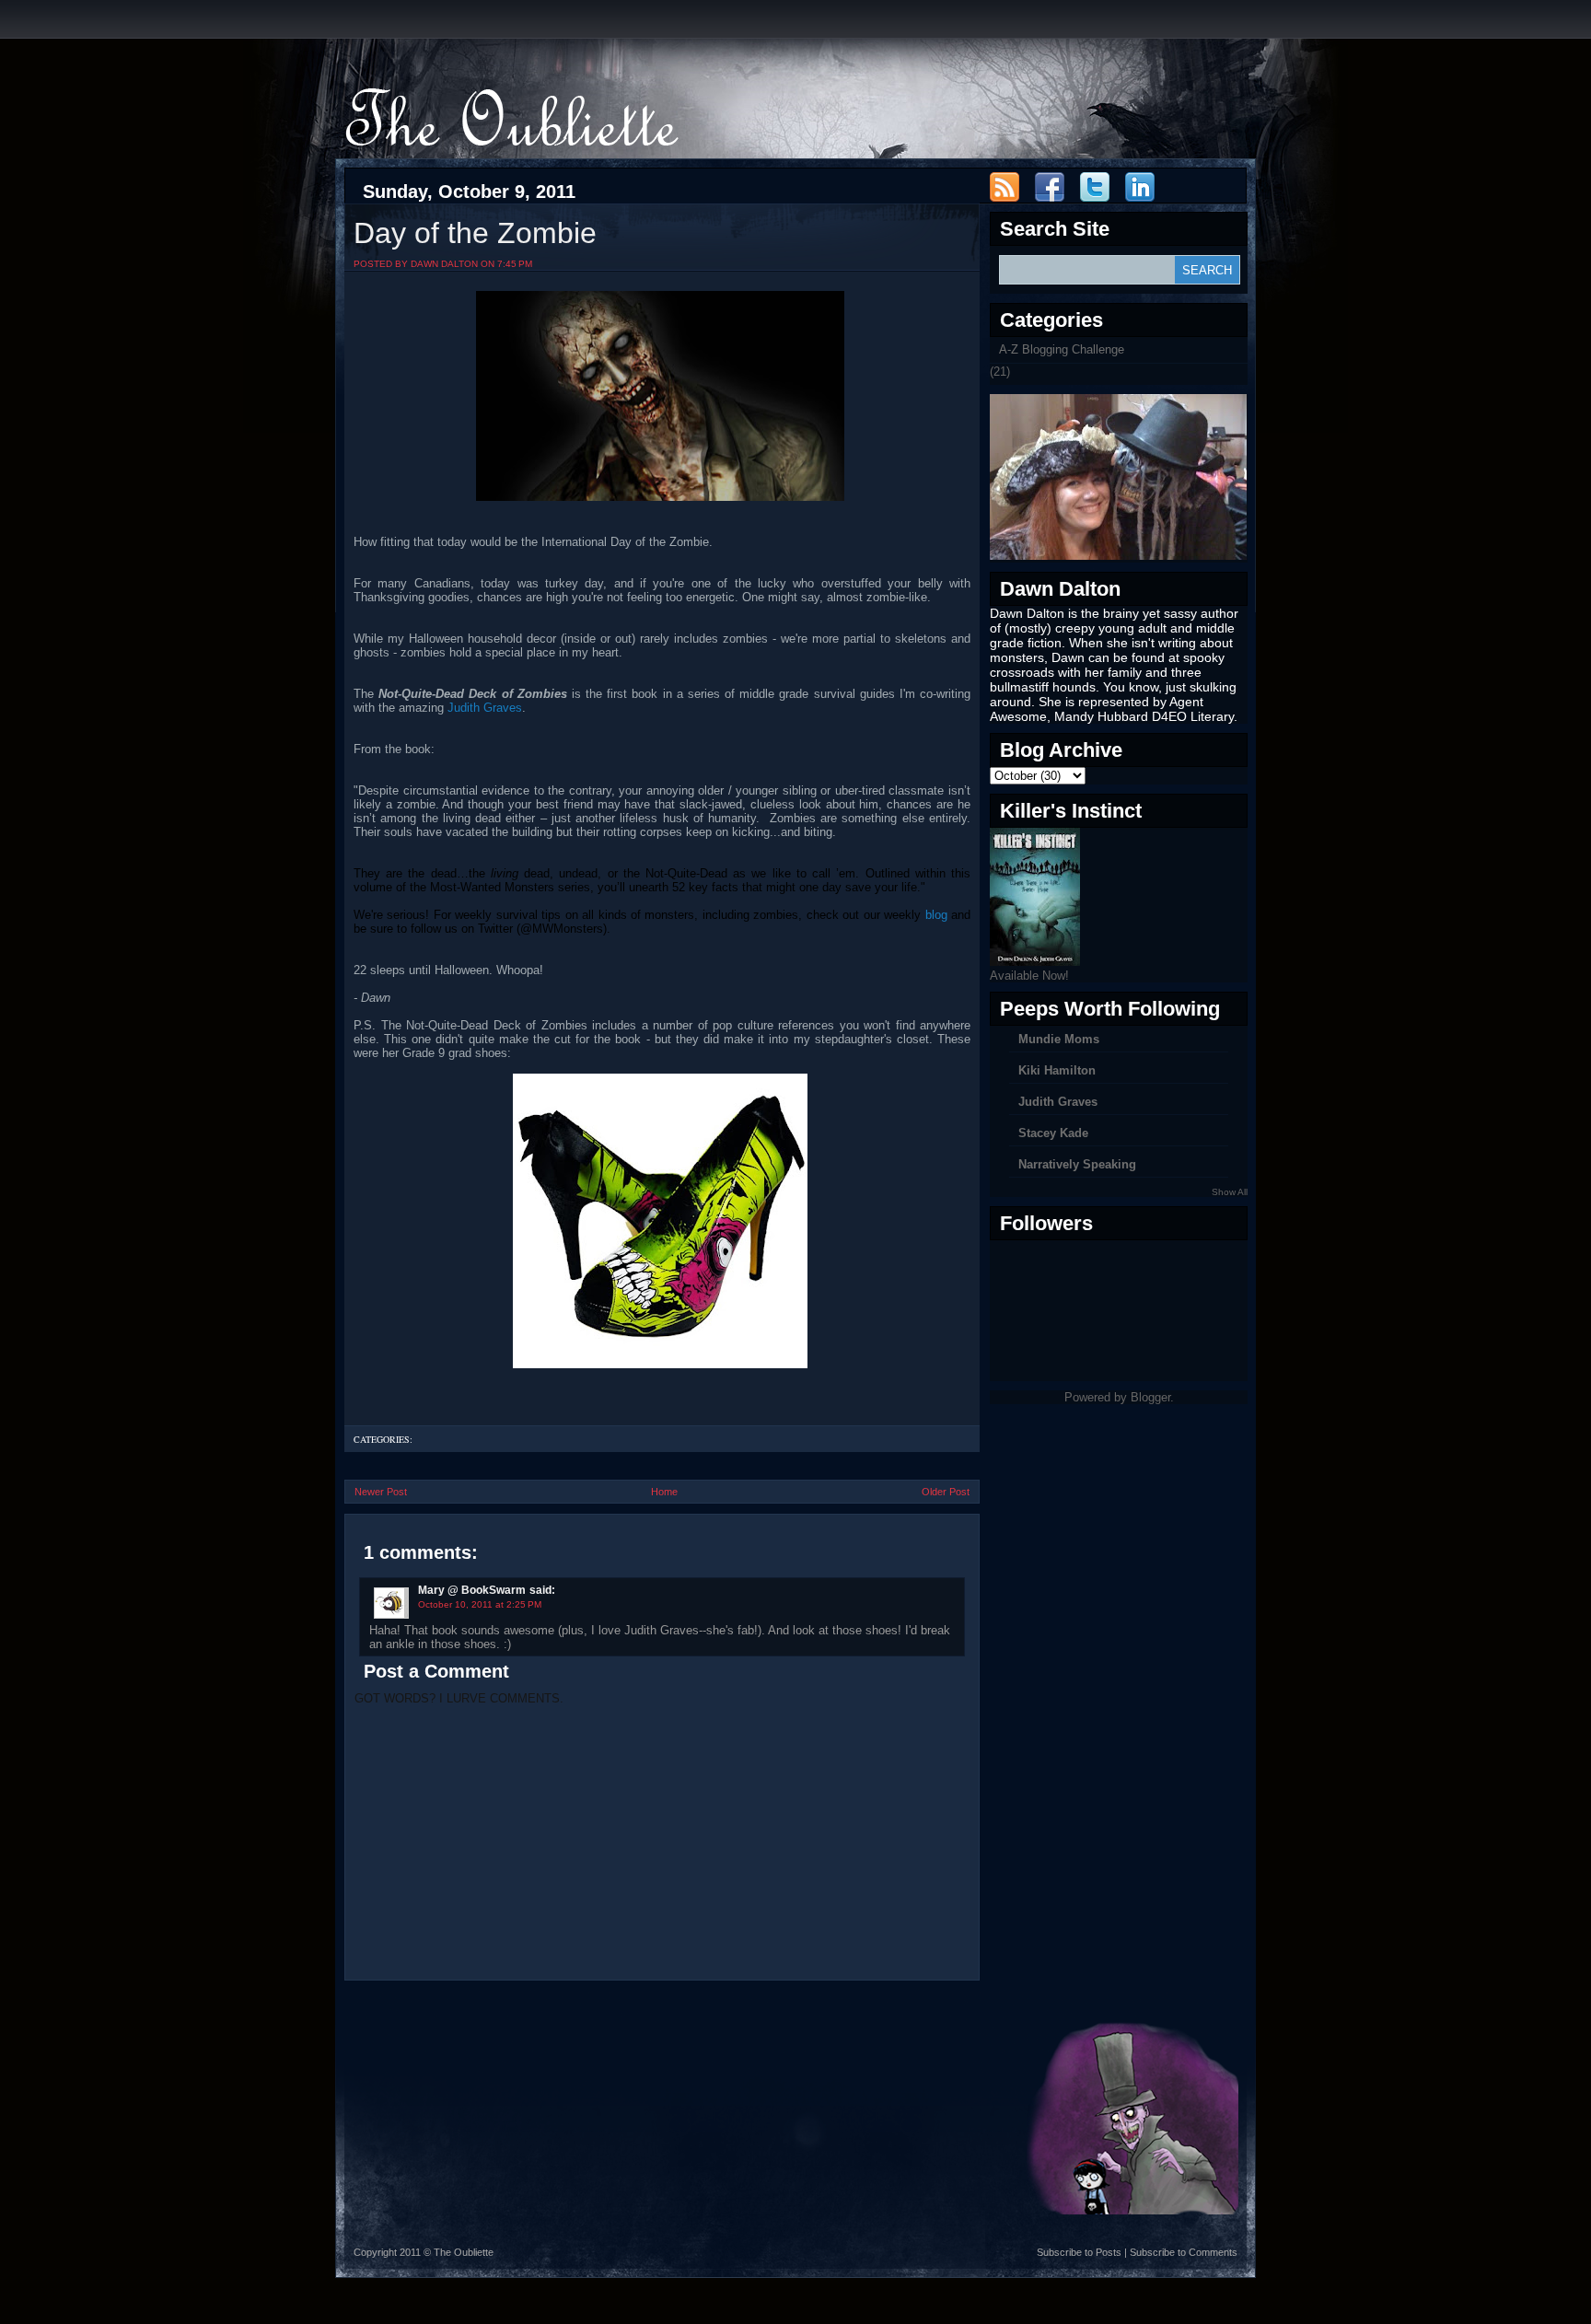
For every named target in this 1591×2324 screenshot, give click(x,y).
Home (664, 1492)
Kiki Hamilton (1057, 1070)
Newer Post (381, 1492)
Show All (1230, 1192)
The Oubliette (464, 2252)
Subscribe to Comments (1184, 2252)
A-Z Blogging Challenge (1062, 349)
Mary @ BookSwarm (472, 1590)
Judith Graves (485, 708)
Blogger (1150, 1397)
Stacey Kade (1053, 1133)
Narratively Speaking (1077, 1164)
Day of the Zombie (475, 233)
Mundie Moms (1059, 1039)
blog (936, 915)
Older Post (946, 1492)
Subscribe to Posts (1079, 2252)
